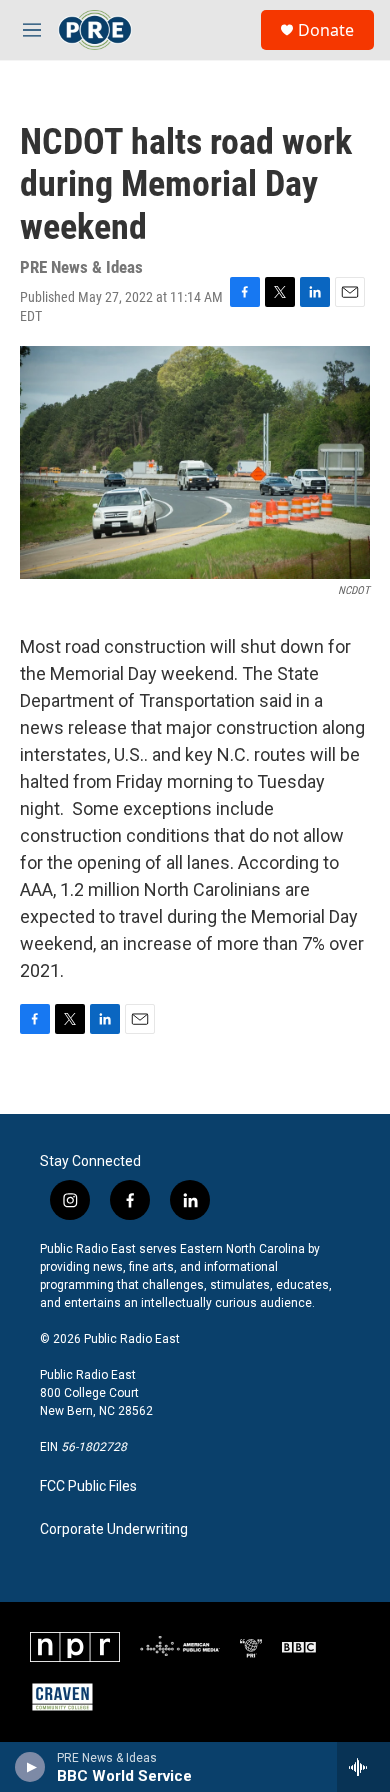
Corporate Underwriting (114, 1529)
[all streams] (363, 1767)
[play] (30, 1767)
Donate (326, 30)
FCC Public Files (88, 1486)
